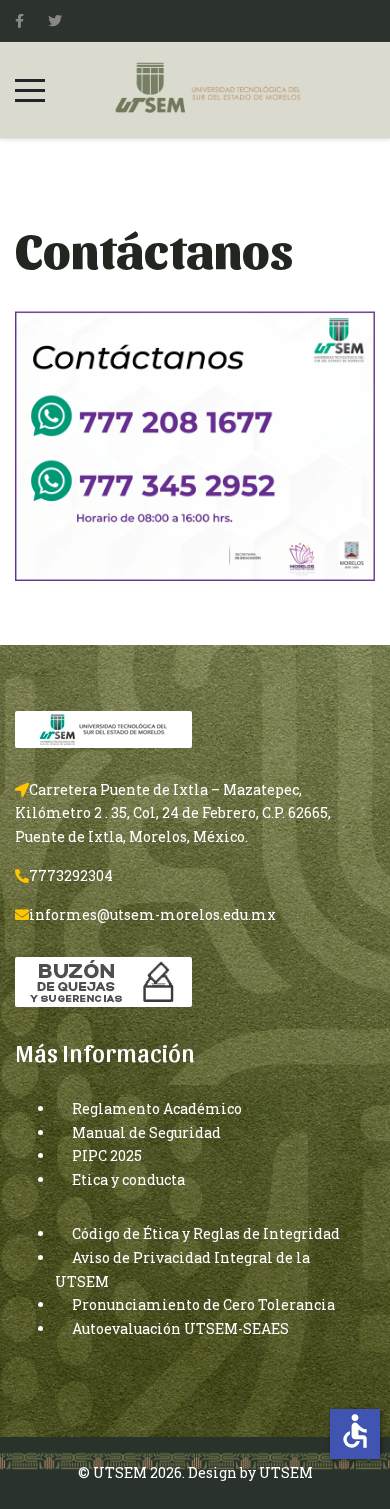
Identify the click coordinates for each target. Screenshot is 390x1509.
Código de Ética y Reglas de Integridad (206, 1233)
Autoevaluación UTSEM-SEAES (180, 1328)
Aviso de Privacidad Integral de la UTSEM (182, 1269)
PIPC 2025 (107, 1155)
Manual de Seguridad (146, 1132)
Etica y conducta (128, 1179)
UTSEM (286, 1472)
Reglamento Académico (157, 1108)
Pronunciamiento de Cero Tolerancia (203, 1304)
